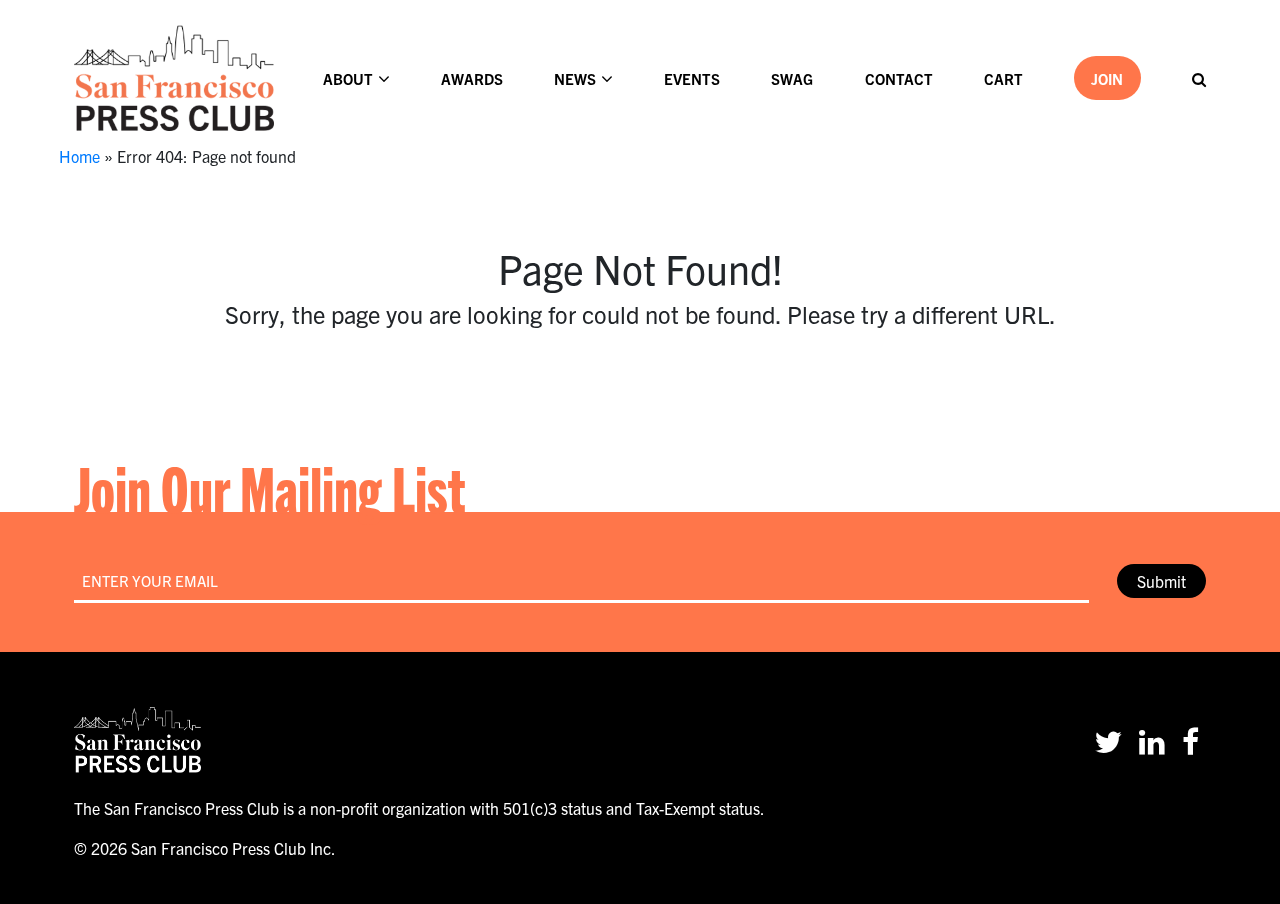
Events (692, 78)
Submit (1161, 581)
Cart (1003, 78)
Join (1107, 78)
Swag (792, 78)
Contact (899, 78)
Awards (472, 78)
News (575, 78)
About (348, 78)
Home (79, 156)
